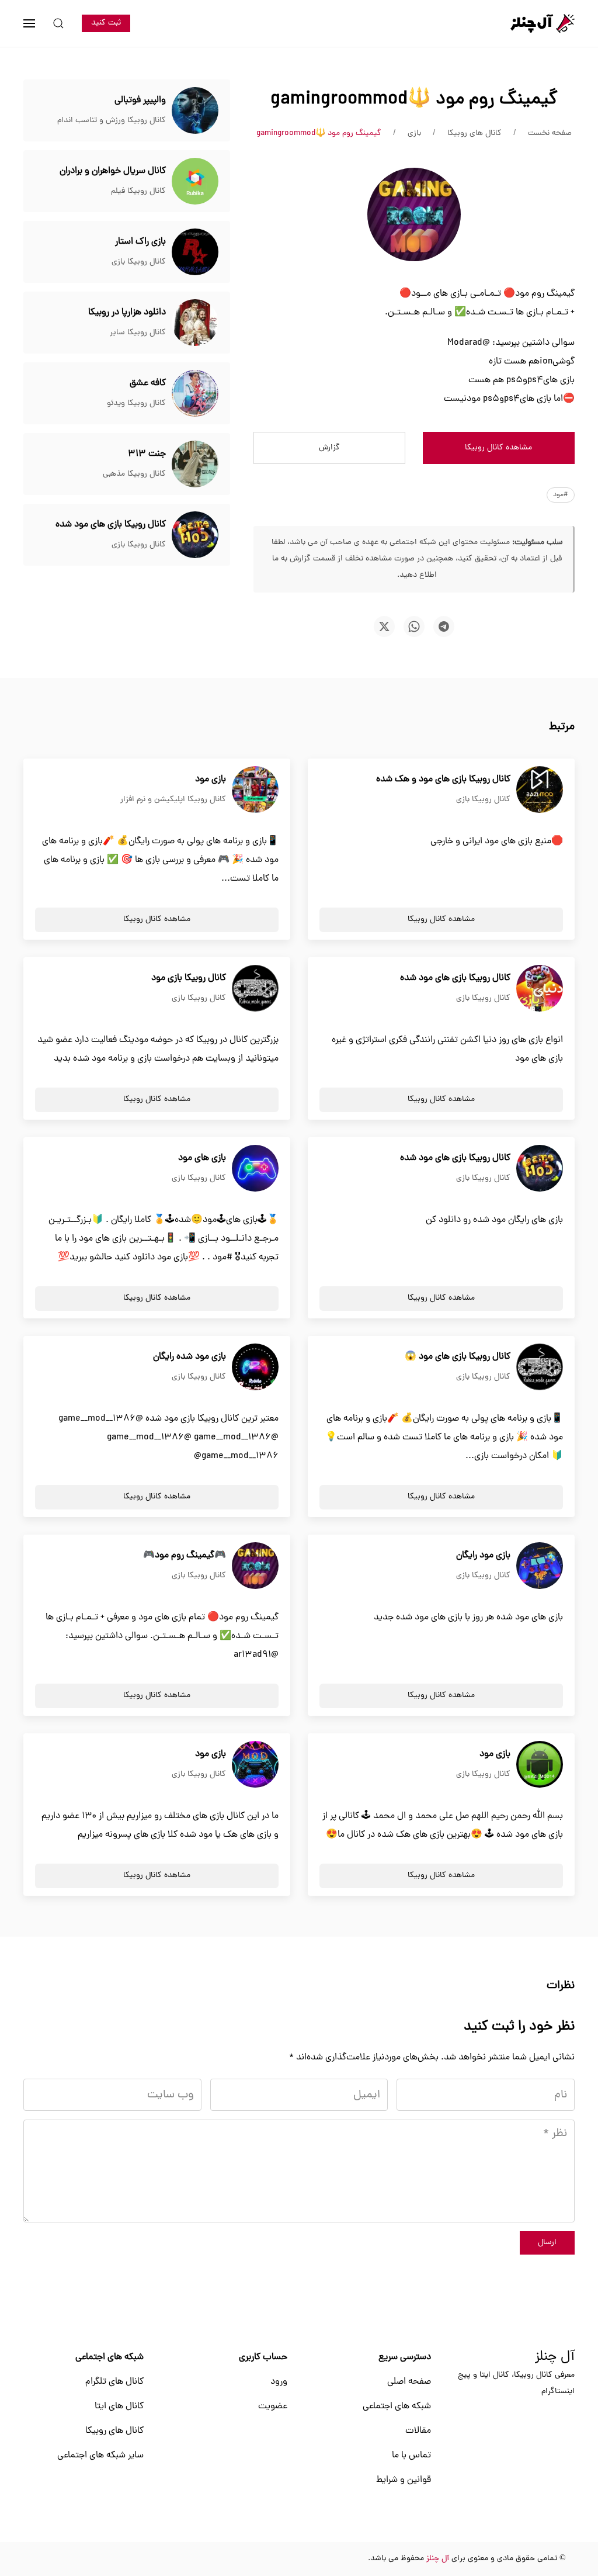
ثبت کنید (106, 23)
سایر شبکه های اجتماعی (100, 2456)
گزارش (329, 448)
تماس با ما (411, 2456)
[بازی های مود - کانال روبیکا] (255, 1169)
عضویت (273, 2407)
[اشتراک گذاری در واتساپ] (414, 626)
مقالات (418, 2431)
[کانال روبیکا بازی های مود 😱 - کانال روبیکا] (540, 1367)
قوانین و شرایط (404, 2480)
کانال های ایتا (119, 2407)
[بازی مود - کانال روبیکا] (255, 790)
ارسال (547, 2243)
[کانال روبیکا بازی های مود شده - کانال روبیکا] (195, 535)
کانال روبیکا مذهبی (134, 474)
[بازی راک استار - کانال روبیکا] (195, 252)
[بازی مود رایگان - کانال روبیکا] (540, 1566)
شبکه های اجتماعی (397, 2407)
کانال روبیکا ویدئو (136, 404)
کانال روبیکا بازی (139, 262)
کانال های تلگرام (114, 2382)
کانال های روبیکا (114, 2431)
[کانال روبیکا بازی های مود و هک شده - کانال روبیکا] (540, 790)
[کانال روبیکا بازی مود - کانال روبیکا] (255, 989)
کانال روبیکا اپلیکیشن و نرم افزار (173, 800)
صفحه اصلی (409, 2382)
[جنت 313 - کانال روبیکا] (195, 465)
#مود (561, 495)
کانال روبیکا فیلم (138, 191)
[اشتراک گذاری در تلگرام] (444, 626)
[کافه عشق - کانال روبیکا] (195, 394)
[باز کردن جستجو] (58, 23)
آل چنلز (555, 2357)
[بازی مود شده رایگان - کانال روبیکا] (255, 1367)
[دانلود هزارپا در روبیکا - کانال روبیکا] (195, 323)
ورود (279, 2382)
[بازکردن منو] (29, 23)
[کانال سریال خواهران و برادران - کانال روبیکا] (195, 182)
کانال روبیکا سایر (138, 333)
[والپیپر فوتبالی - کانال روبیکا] (195, 111)
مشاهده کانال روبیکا (498, 448)
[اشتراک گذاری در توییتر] (384, 626)
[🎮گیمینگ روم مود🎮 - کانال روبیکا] (255, 1566)
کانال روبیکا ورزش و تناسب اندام (112, 121)
